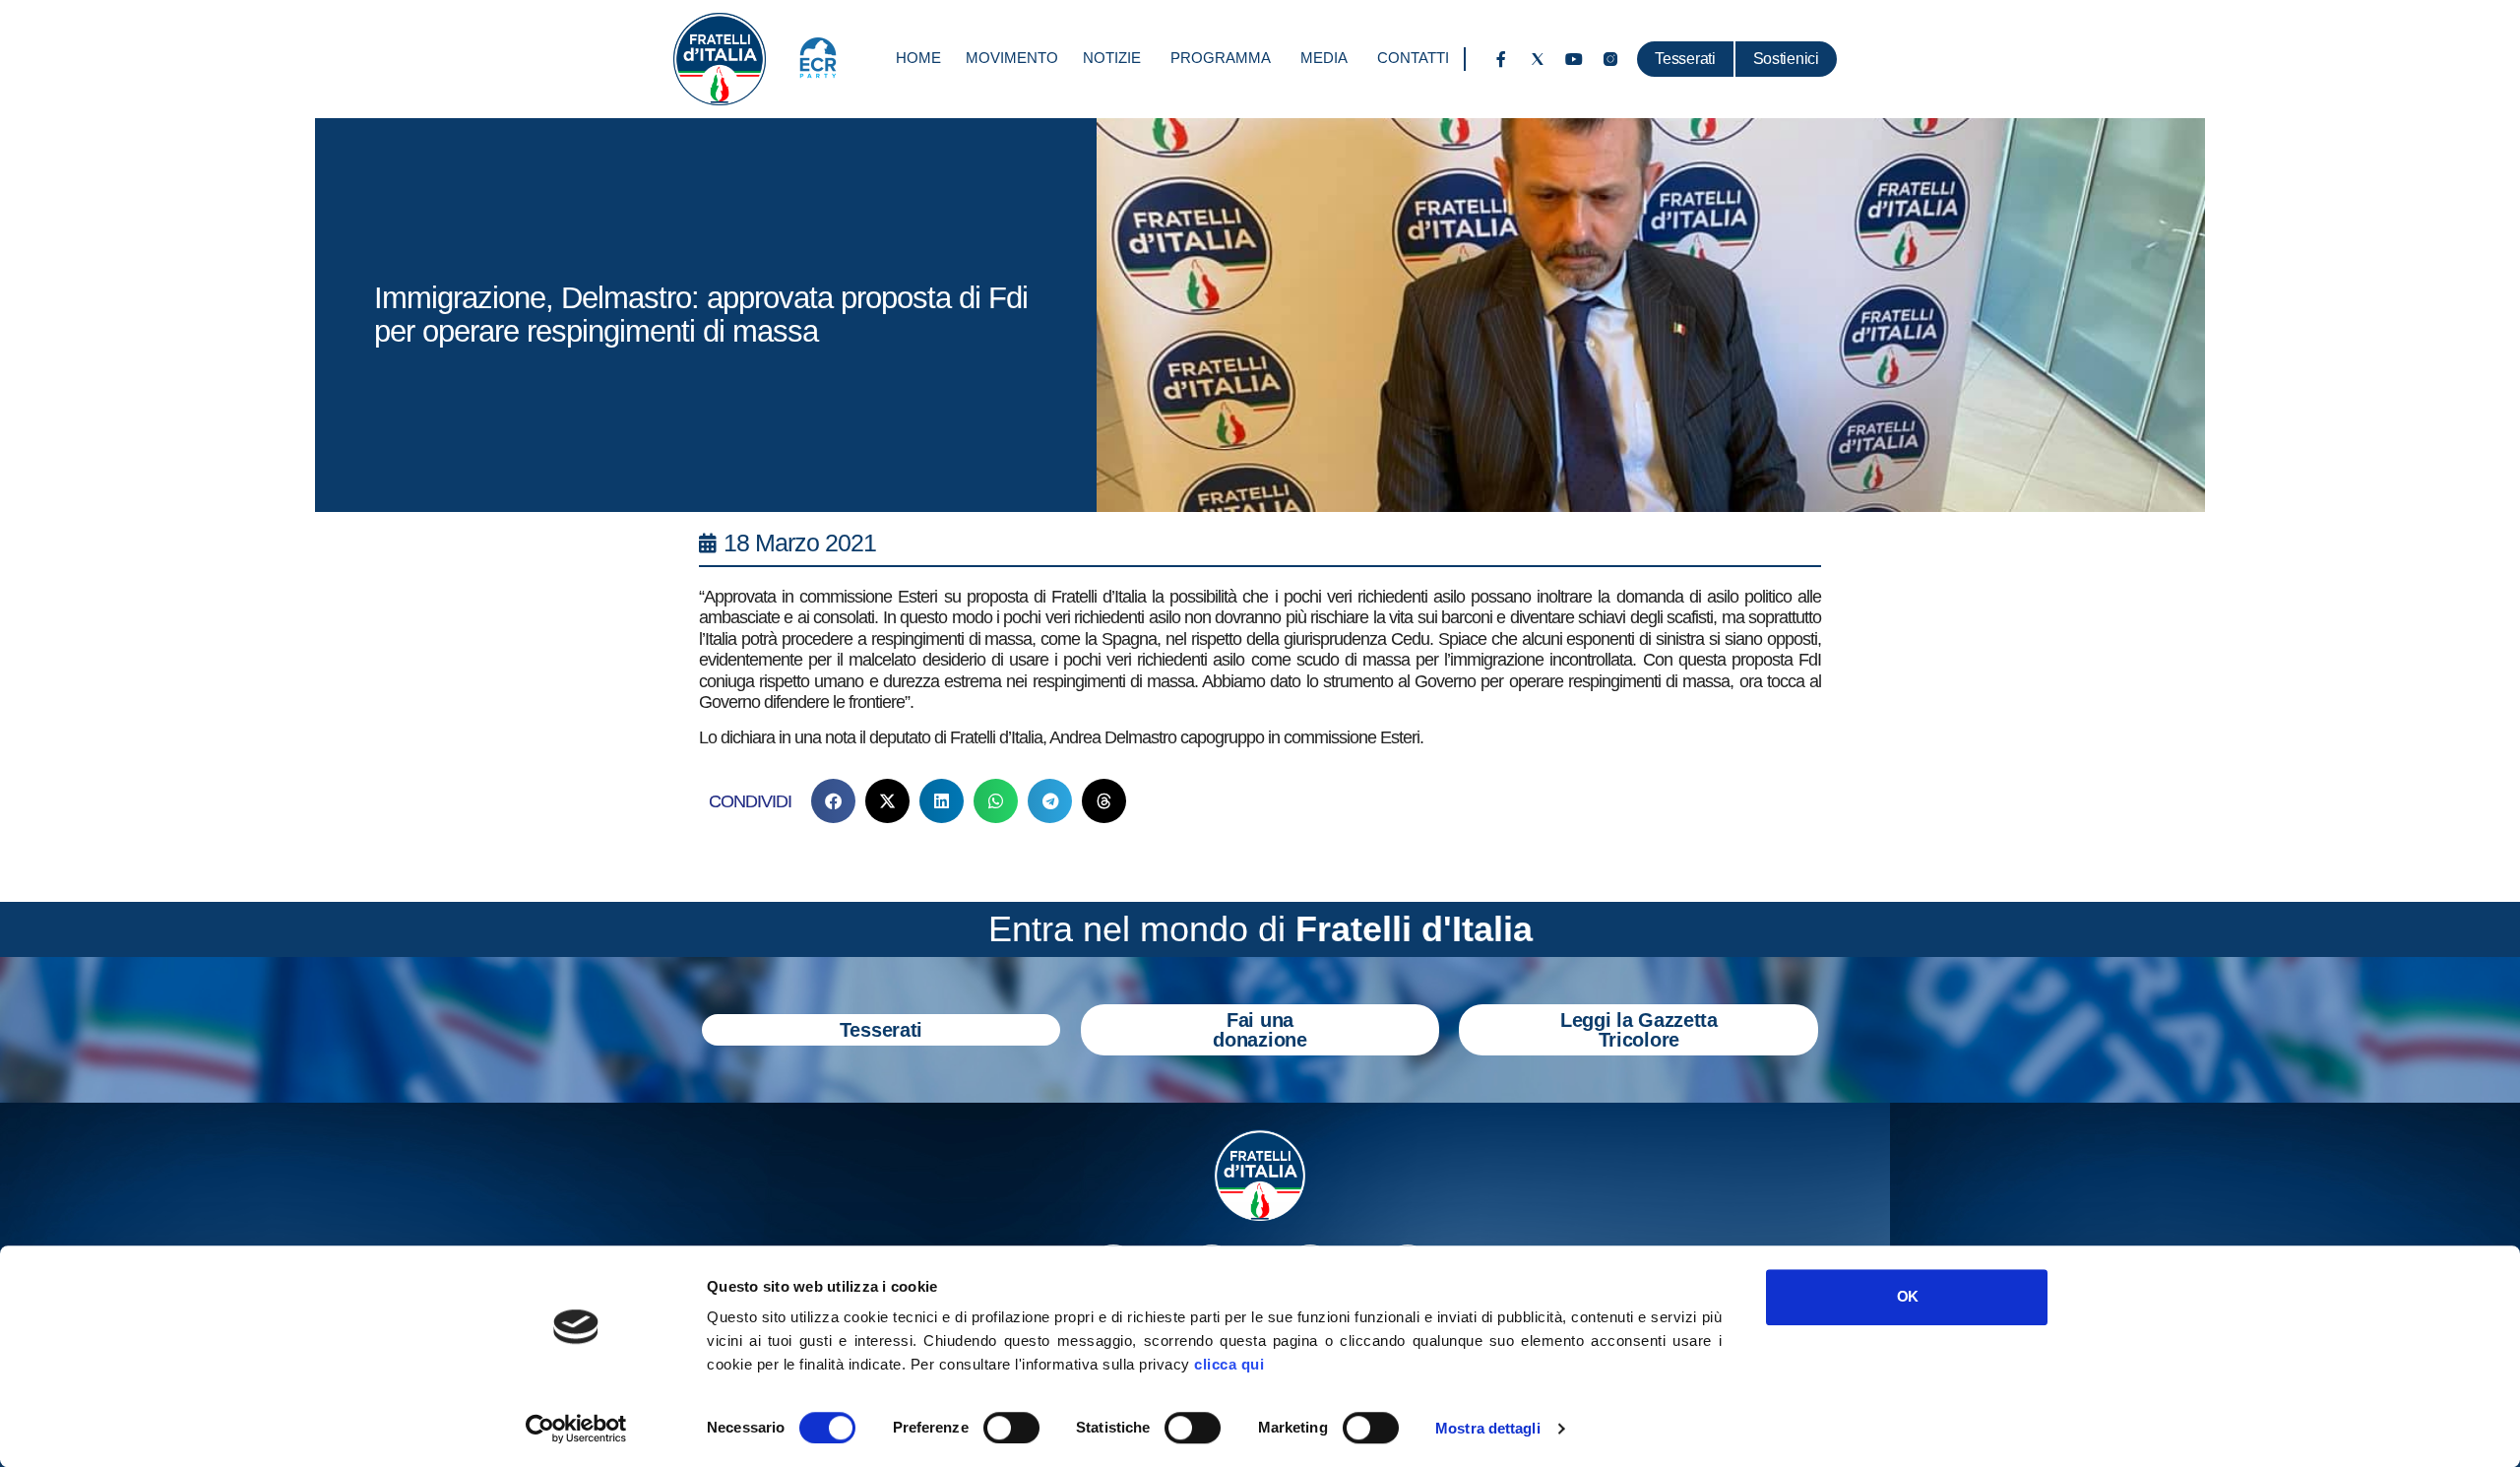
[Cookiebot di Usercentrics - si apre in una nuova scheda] (576, 1429)
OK (1907, 1296)
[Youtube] (1574, 59)
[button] (833, 801)
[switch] (1011, 1428)
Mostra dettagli (1488, 1428)
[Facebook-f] (1501, 59)
